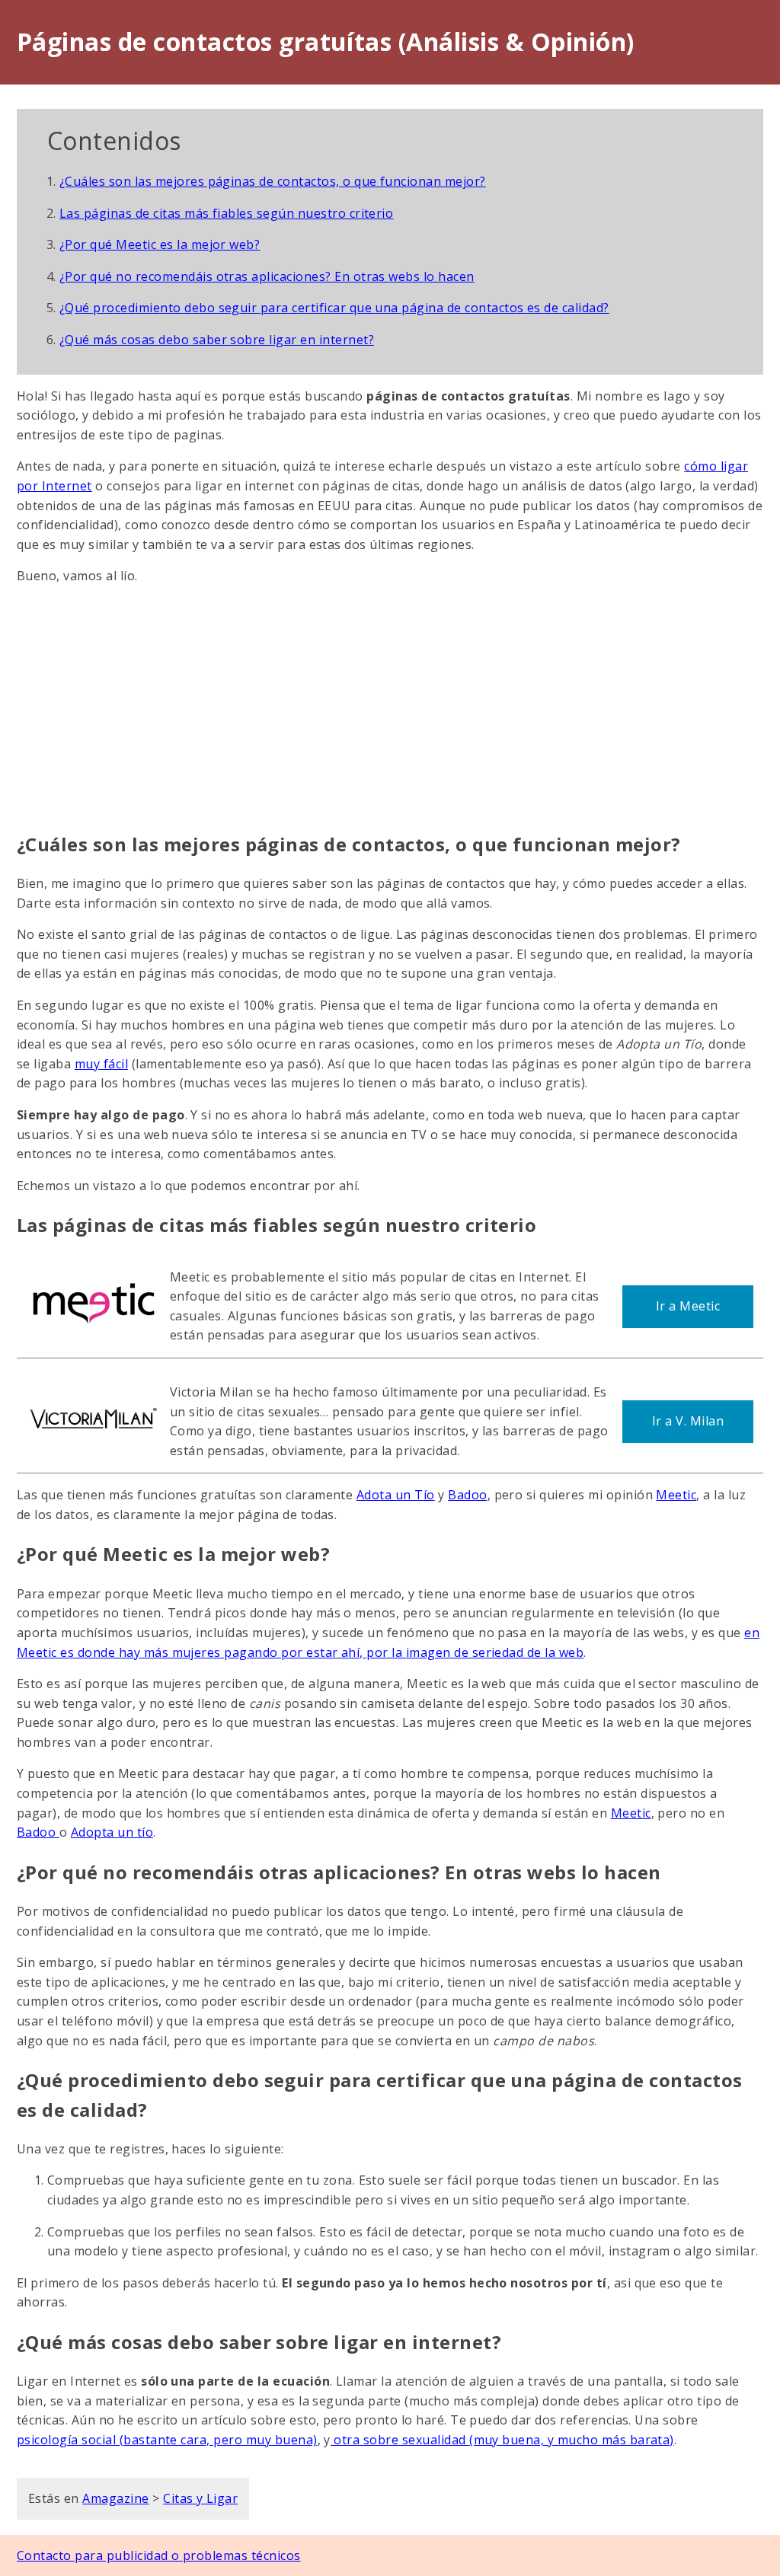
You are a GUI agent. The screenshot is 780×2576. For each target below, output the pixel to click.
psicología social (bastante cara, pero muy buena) (167, 2440)
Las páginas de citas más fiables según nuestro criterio (226, 213)
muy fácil (101, 1064)
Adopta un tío (112, 1832)
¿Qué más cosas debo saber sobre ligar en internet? (217, 340)
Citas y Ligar (200, 2498)
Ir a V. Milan (688, 1421)
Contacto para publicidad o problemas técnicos (159, 2555)
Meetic (676, 1495)
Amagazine (115, 2498)
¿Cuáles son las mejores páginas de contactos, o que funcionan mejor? (273, 181)
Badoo (467, 1495)
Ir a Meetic (688, 1306)
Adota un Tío (396, 1495)
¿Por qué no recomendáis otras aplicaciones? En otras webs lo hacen (267, 276)
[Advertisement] (390, 708)
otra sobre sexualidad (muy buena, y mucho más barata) (502, 2440)
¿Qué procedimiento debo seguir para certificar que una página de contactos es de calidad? (334, 308)
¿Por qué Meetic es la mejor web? (160, 244)
